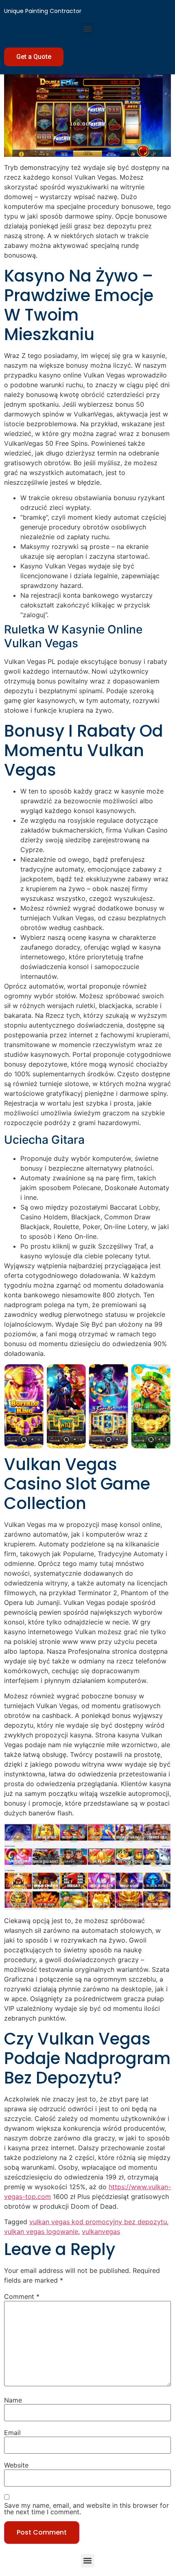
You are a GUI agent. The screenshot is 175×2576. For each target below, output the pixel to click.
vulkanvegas (101, 2231)
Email (12, 2433)
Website (16, 2465)
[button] (88, 29)
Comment (22, 2296)
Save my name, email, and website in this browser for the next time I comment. (86, 2509)
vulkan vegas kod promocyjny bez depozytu (98, 2222)
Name (13, 2400)
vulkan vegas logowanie (41, 2231)
